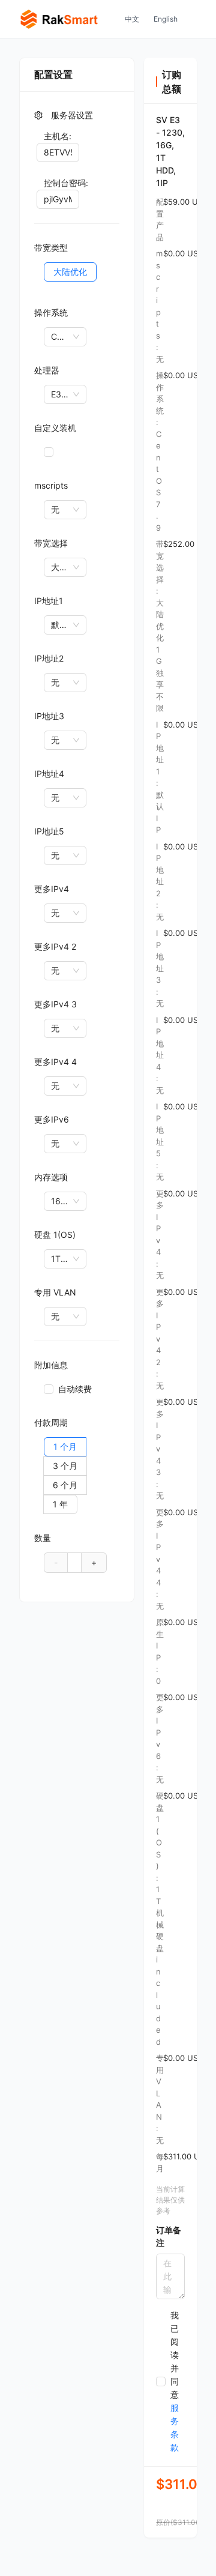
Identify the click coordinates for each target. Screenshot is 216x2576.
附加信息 (51, 1365)
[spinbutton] (74, 1562)
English (166, 19)
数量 (43, 1538)
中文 (132, 19)
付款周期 (51, 1422)
